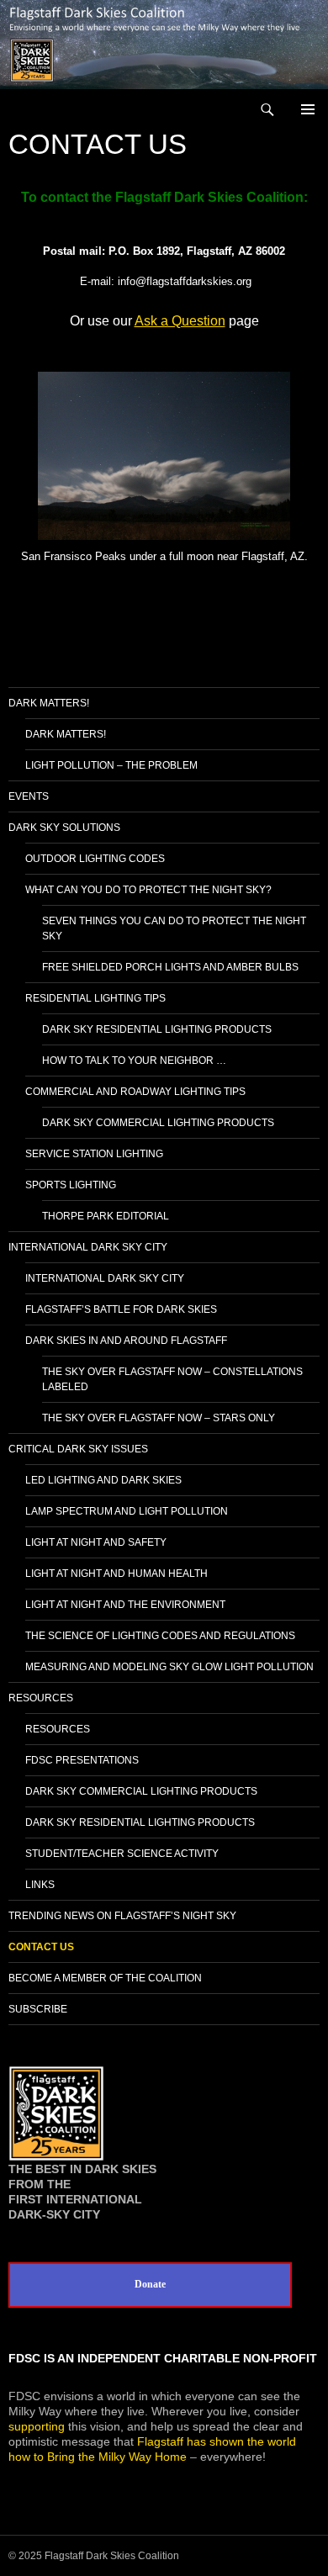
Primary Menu (308, 109)
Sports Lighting (71, 1185)
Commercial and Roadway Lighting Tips (135, 1092)
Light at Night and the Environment (125, 1605)
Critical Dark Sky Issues (78, 1449)
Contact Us (41, 1947)
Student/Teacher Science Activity (122, 1854)
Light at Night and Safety (96, 1542)
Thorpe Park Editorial (106, 1216)
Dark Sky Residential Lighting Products (157, 1029)
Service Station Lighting (94, 1154)
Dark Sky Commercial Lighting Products (158, 1123)
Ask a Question (180, 321)
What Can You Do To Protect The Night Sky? (148, 890)
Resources (41, 1698)
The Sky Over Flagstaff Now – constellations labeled (172, 1379)
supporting (37, 2426)
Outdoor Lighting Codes (95, 859)
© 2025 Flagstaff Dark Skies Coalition (94, 2556)
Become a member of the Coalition (105, 1978)
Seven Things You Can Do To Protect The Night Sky (174, 928)
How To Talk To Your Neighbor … (134, 1061)
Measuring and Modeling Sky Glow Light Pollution (169, 1667)
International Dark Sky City (88, 1247)
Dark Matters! (49, 703)
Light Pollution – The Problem (111, 765)
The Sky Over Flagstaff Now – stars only (159, 1418)
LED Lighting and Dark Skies (103, 1480)
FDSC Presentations (82, 1760)
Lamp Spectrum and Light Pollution (127, 1511)
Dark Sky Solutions (64, 828)
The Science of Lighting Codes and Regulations (160, 1636)
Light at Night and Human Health (116, 1574)
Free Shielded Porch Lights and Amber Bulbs (170, 967)
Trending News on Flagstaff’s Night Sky (122, 1916)
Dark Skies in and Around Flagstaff (126, 1341)
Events (29, 796)
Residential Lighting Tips (95, 998)
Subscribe (38, 2009)
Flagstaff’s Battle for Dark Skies (121, 1309)
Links (40, 1885)
